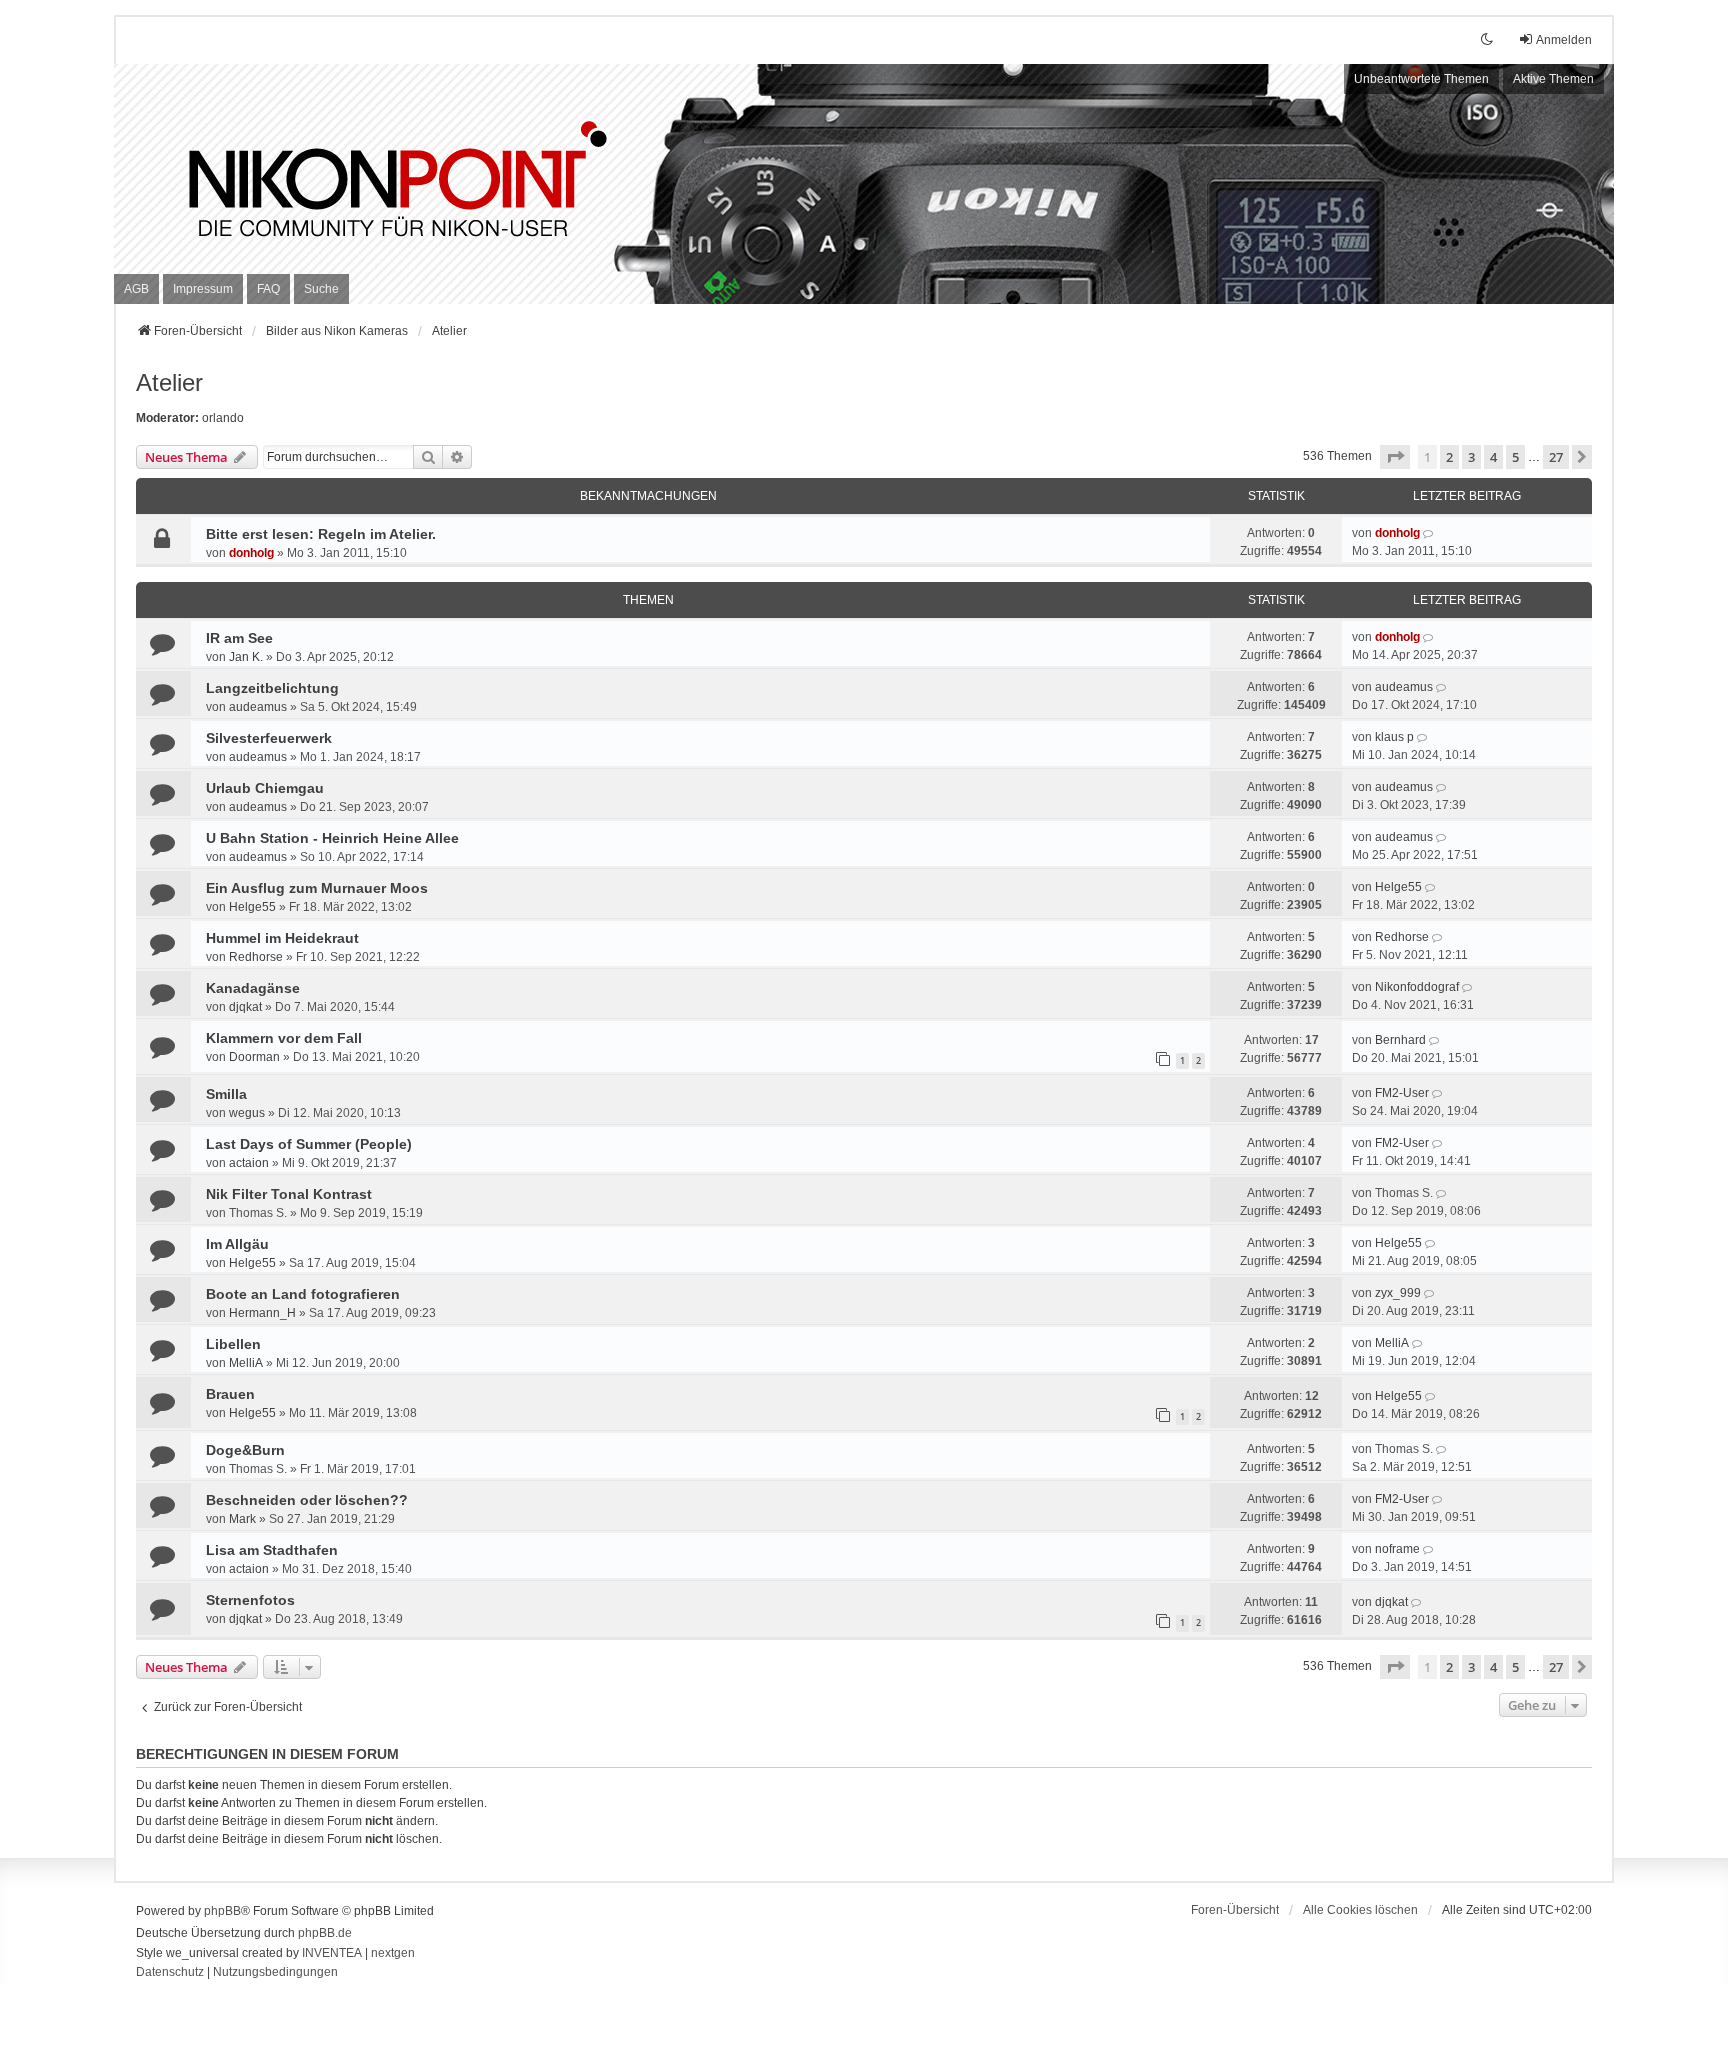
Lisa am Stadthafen (272, 1550)
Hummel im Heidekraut (282, 938)
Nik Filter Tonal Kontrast (289, 1194)
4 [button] (1493, 457)
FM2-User (1402, 1093)
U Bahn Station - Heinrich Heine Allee (332, 838)
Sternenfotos (250, 1600)
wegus (247, 1113)
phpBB (222, 1911)
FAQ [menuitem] (268, 289)
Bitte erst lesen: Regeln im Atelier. (321, 534)
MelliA (246, 1363)
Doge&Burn (245, 1450)
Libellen (233, 1344)
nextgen (393, 1953)
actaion (249, 1163)
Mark (242, 1519)
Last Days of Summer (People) (309, 1144)
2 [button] (1449, 457)
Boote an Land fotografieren (303, 1294)
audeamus (258, 707)
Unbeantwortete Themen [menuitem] (1421, 79)
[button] (1395, 457)
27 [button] (1556, 457)
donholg (251, 553)
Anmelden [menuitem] (1564, 40)
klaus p (1394, 737)
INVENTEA (332, 1953)
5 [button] (1515, 457)
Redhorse (256, 957)
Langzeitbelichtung (272, 688)
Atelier (169, 382)
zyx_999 (1398, 1293)
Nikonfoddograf (1417, 987)
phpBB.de (325, 1933)
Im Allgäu (237, 1244)
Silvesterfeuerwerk (269, 738)
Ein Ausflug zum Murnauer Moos (317, 888)
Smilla (226, 1094)
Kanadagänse (253, 988)
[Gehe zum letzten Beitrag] (1429, 533)
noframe (1397, 1549)
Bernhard (1400, 1040)
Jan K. (246, 657)
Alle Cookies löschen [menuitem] (1360, 1910)
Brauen (230, 1394)
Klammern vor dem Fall (284, 1038)
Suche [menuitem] (321, 289)
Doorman (254, 1057)
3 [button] (1471, 457)
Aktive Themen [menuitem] (1553, 79)
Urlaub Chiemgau (265, 788)
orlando (223, 418)
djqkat (245, 1007)
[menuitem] (136, 289)
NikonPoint (259, 160)
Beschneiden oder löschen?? (307, 1500)
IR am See (239, 638)
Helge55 (252, 907)
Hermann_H (262, 1313)
